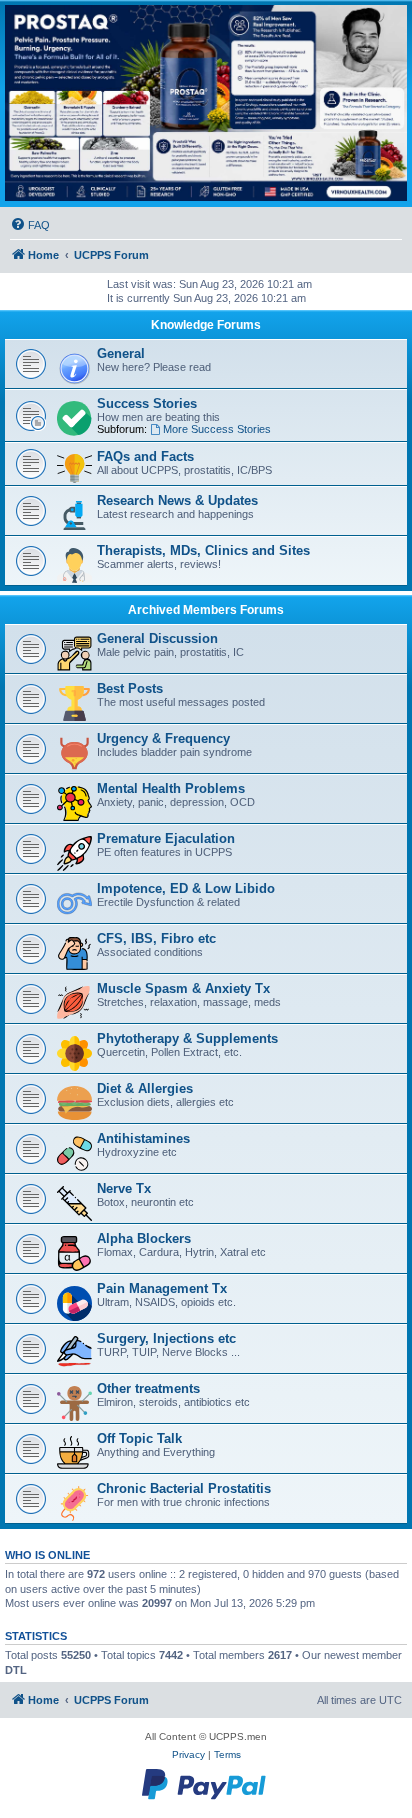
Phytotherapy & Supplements (187, 1038)
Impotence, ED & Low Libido (186, 888)
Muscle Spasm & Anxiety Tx (183, 988)
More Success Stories (217, 429)
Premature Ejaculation (166, 838)
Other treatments (148, 1388)
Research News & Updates (177, 500)
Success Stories (147, 403)
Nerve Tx (124, 1188)
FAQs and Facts (145, 456)
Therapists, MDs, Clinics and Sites (203, 550)
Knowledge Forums (206, 325)
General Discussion (157, 638)
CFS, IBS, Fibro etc (156, 938)
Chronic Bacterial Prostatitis (184, 1488)
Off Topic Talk (139, 1438)
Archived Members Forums (206, 610)
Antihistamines (143, 1138)
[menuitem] (30, 225)
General (121, 353)
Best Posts (130, 688)
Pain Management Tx (162, 1288)
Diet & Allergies (145, 1088)
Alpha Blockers (144, 1238)
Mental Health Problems (171, 788)
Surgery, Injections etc (166, 1338)
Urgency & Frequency (163, 738)
